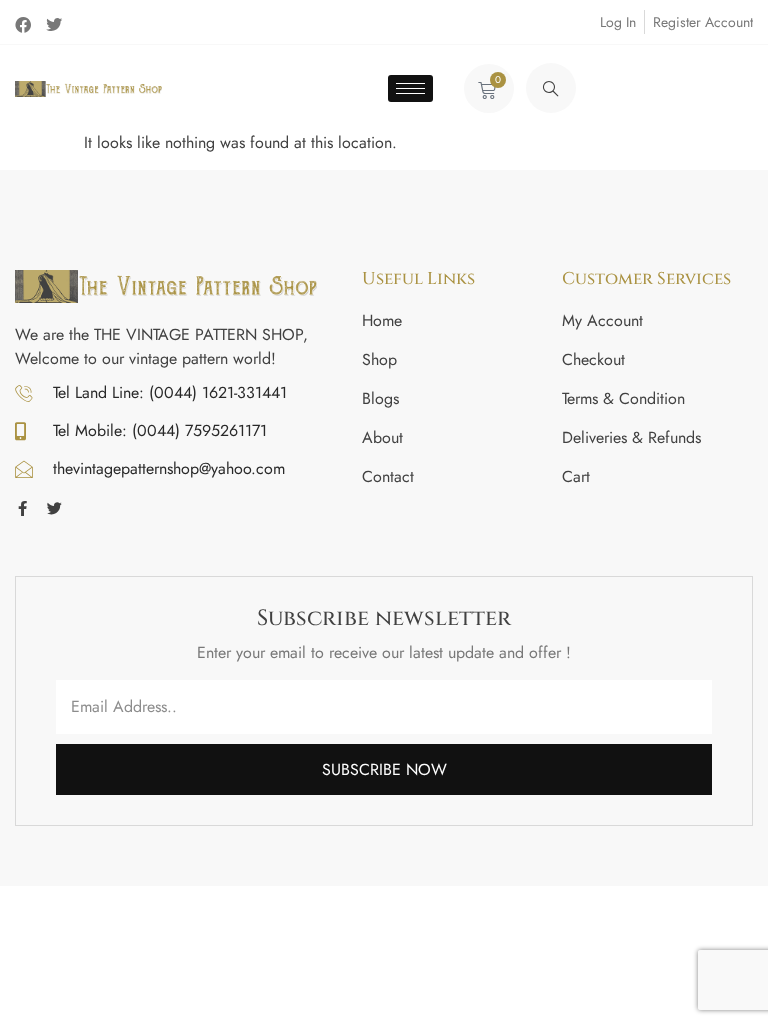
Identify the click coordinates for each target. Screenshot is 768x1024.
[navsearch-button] (551, 88)
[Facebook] (23, 25)
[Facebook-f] (22, 508)
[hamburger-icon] (410, 88)
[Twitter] (54, 25)
